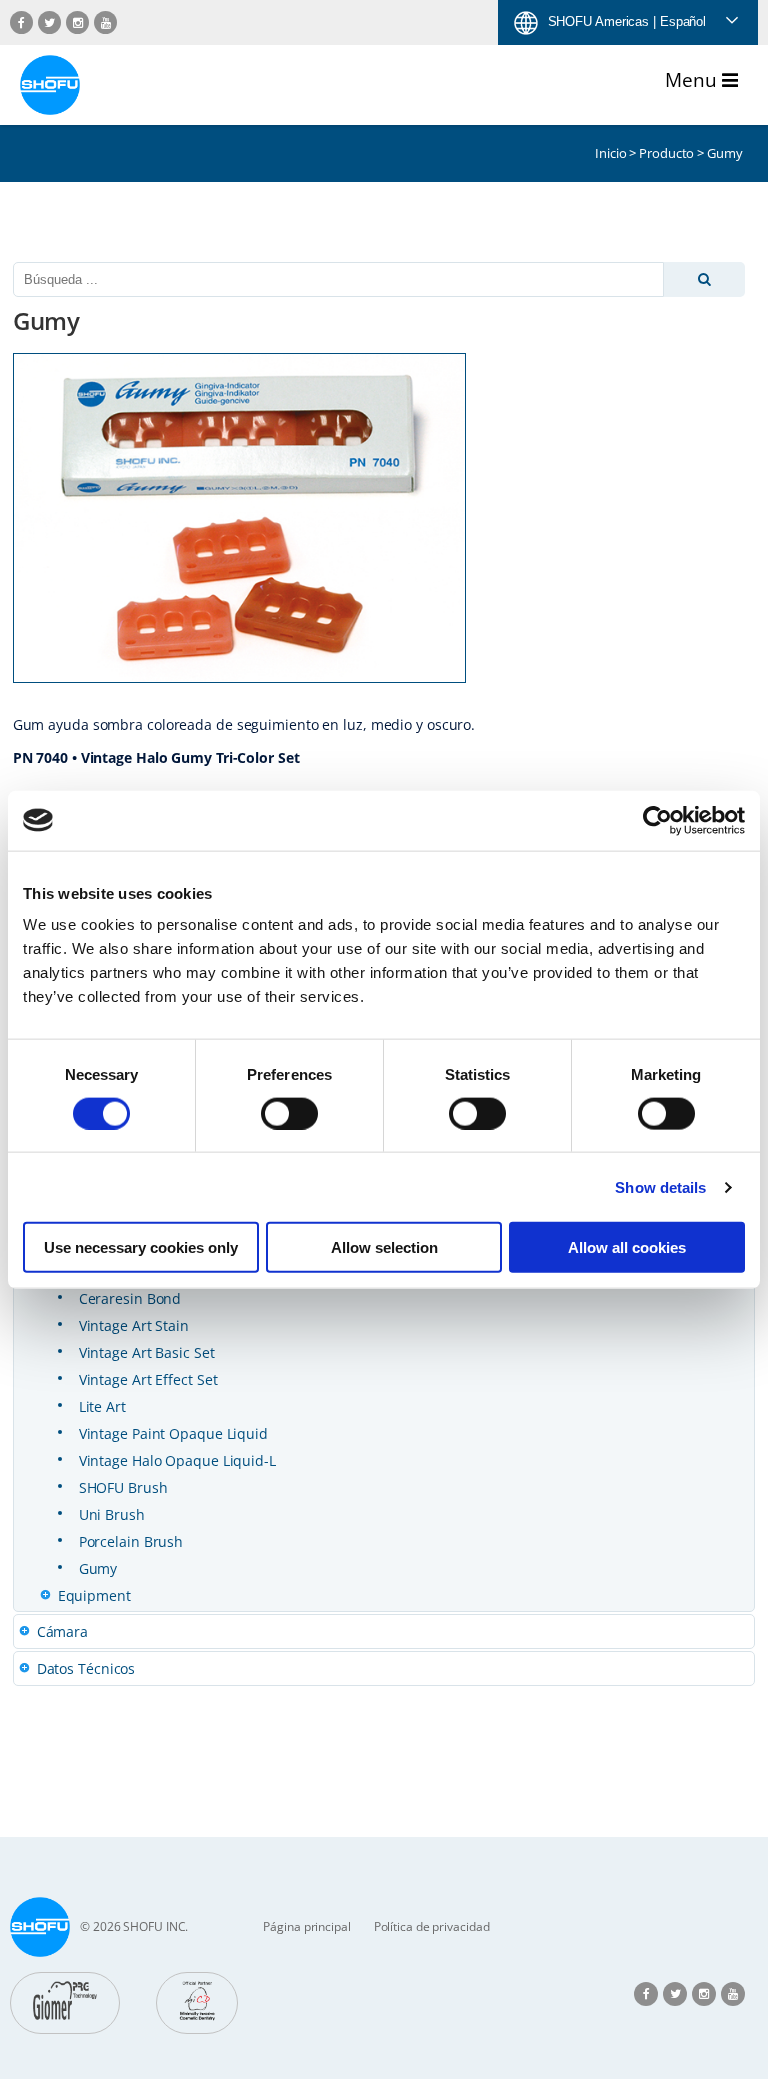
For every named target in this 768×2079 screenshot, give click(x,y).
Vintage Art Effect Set (148, 1379)
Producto (666, 153)
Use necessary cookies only (141, 1247)
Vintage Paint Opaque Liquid (173, 1433)
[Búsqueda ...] (705, 279)
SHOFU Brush (123, 1487)
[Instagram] (77, 22)
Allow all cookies (627, 1247)
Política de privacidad (432, 1926)
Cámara (62, 1631)
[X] (49, 22)
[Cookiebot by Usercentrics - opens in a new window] (657, 820)
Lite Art (102, 1406)
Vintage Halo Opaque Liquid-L (177, 1460)
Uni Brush (112, 1514)
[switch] (289, 1113)
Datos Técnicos (86, 1668)
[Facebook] (21, 22)
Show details (660, 1186)
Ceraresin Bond (130, 1298)
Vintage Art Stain (134, 1325)
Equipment (94, 1595)
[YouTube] (105, 22)
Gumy (98, 1568)
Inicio (610, 153)
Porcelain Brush (131, 1541)
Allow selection (384, 1247)
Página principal (306, 1926)
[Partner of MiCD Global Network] (197, 2003)
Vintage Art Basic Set (147, 1352)
